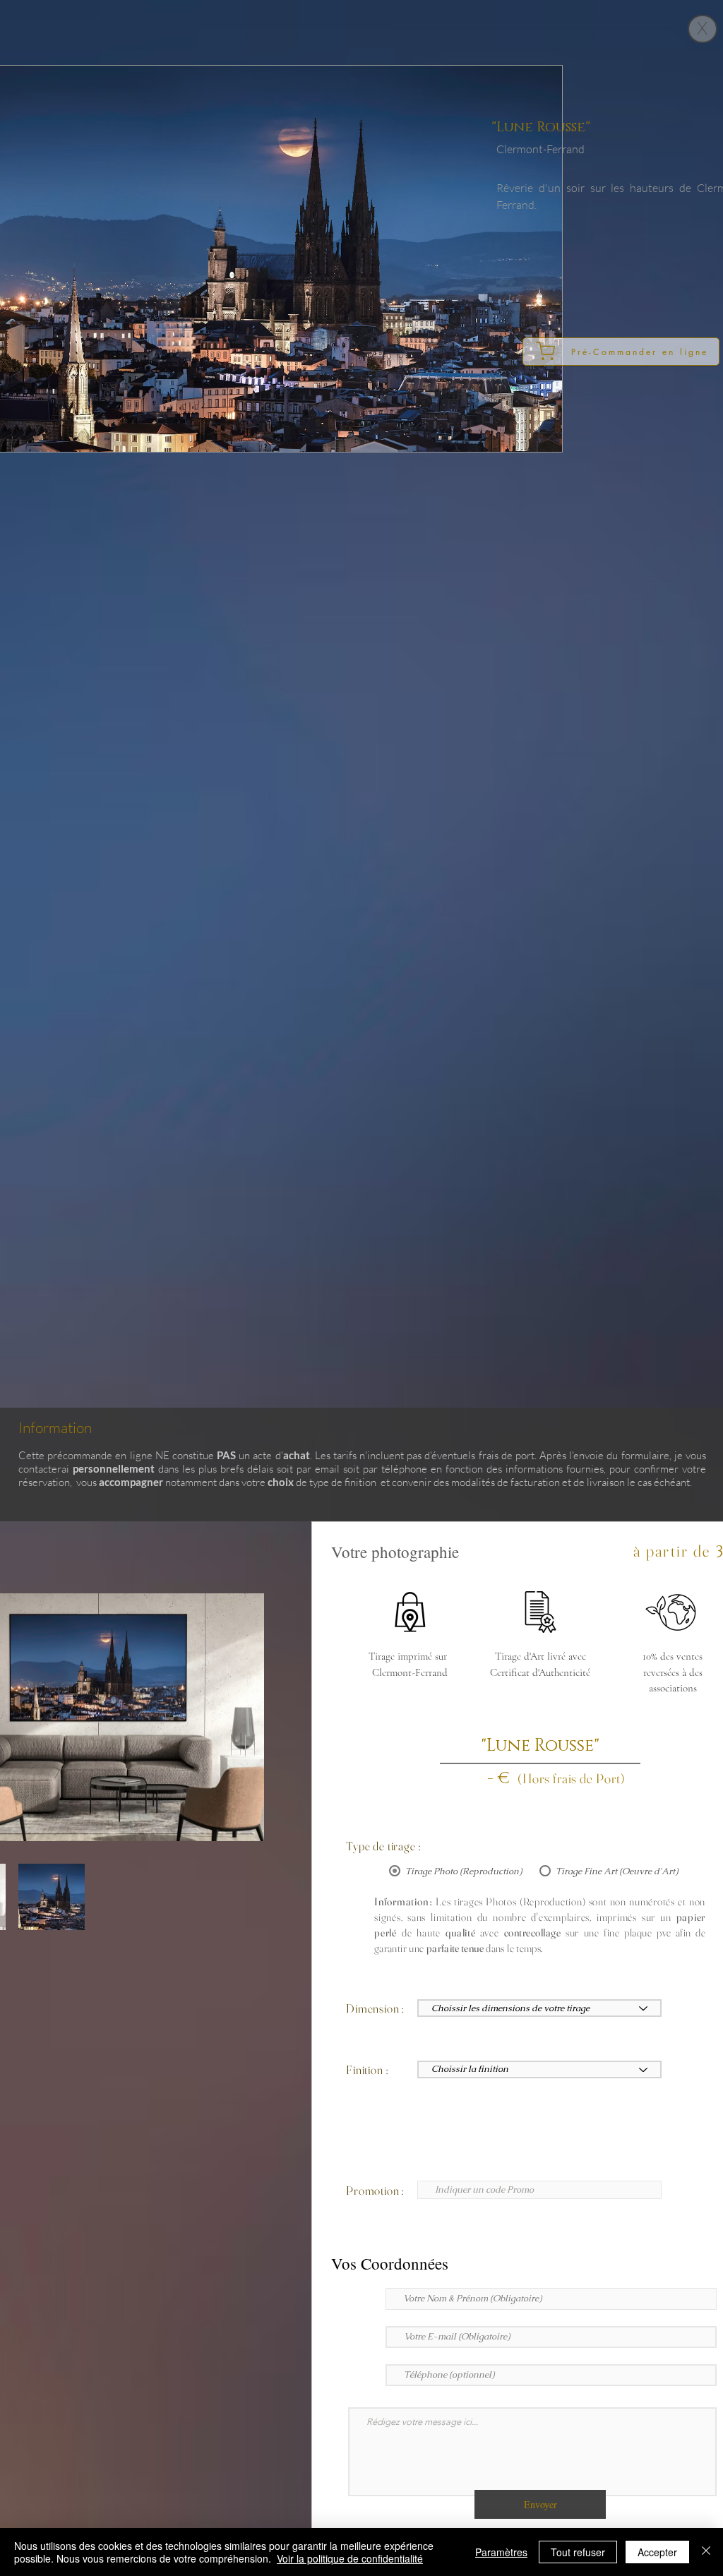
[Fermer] (706, 2552)
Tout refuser (578, 2552)
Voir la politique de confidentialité (350, 2558)
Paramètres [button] (501, 2552)
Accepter (657, 2552)
